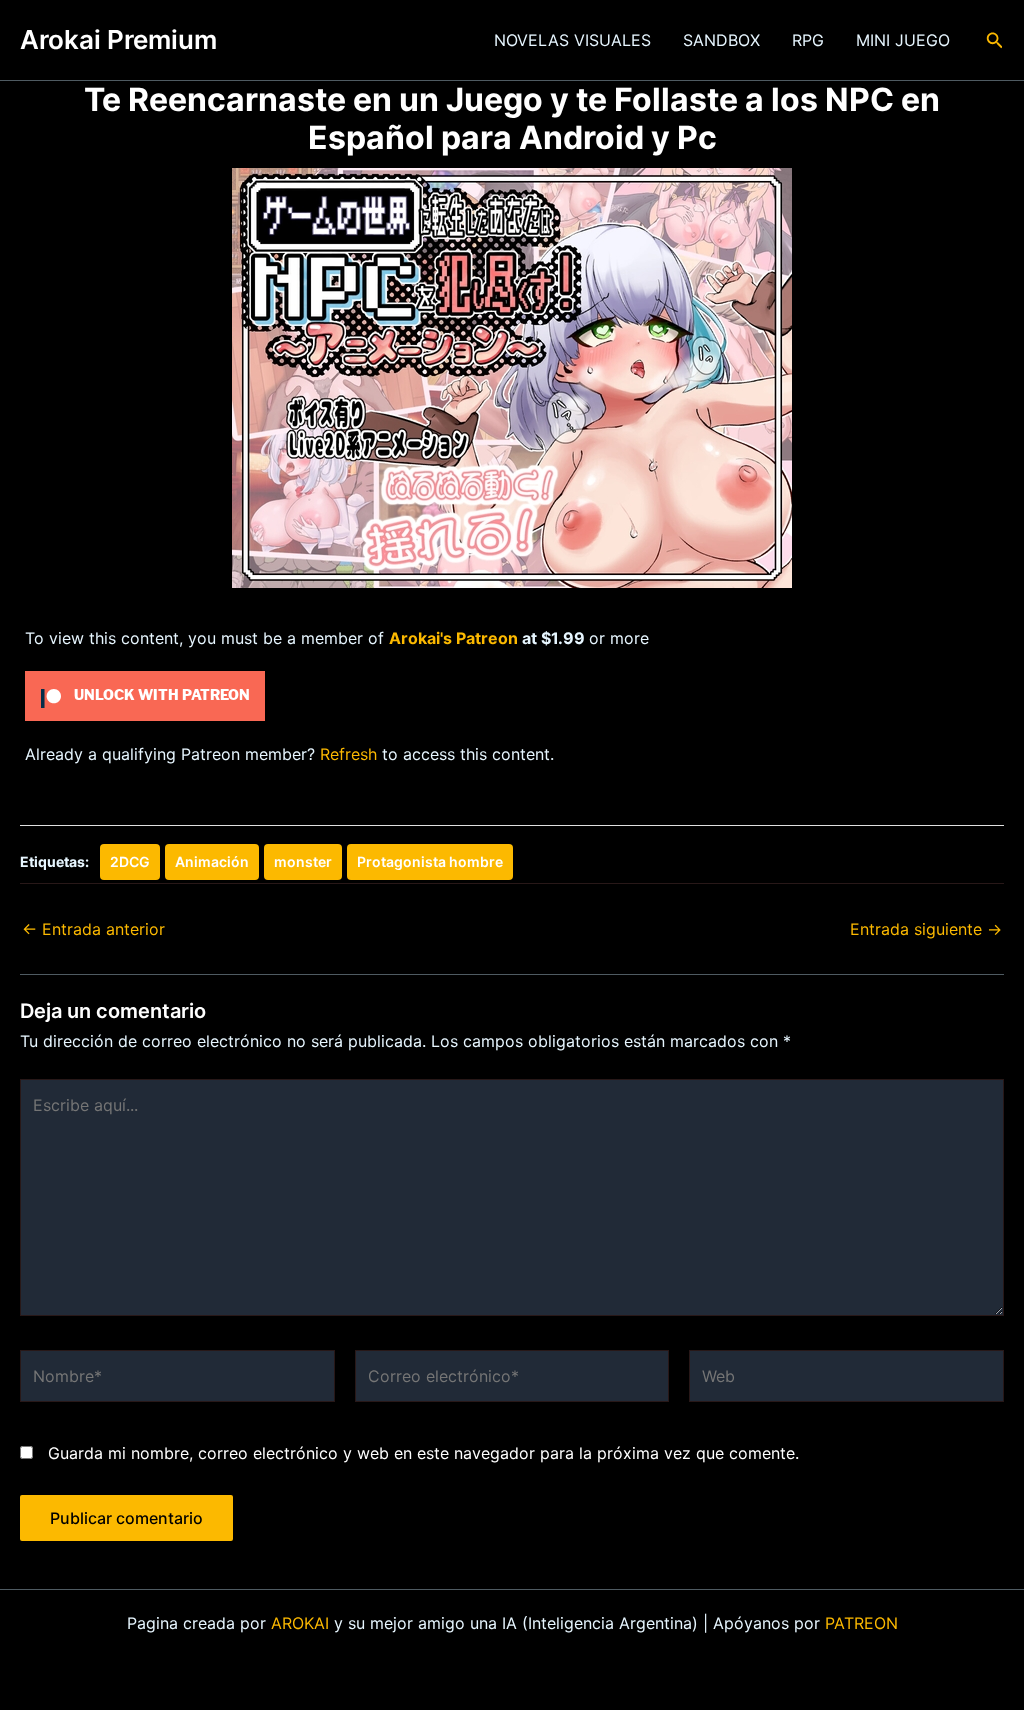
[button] (995, 40)
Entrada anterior (93, 929)
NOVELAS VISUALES (572, 40)
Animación (212, 861)
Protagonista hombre (430, 861)
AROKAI (300, 1623)
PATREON (861, 1623)
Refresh (348, 754)
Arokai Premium (118, 39)
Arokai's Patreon (453, 638)
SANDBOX (721, 40)
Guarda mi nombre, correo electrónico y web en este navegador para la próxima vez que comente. (423, 1453)
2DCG (130, 861)
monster (303, 861)
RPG (808, 40)
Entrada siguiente (926, 929)
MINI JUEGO (903, 40)
